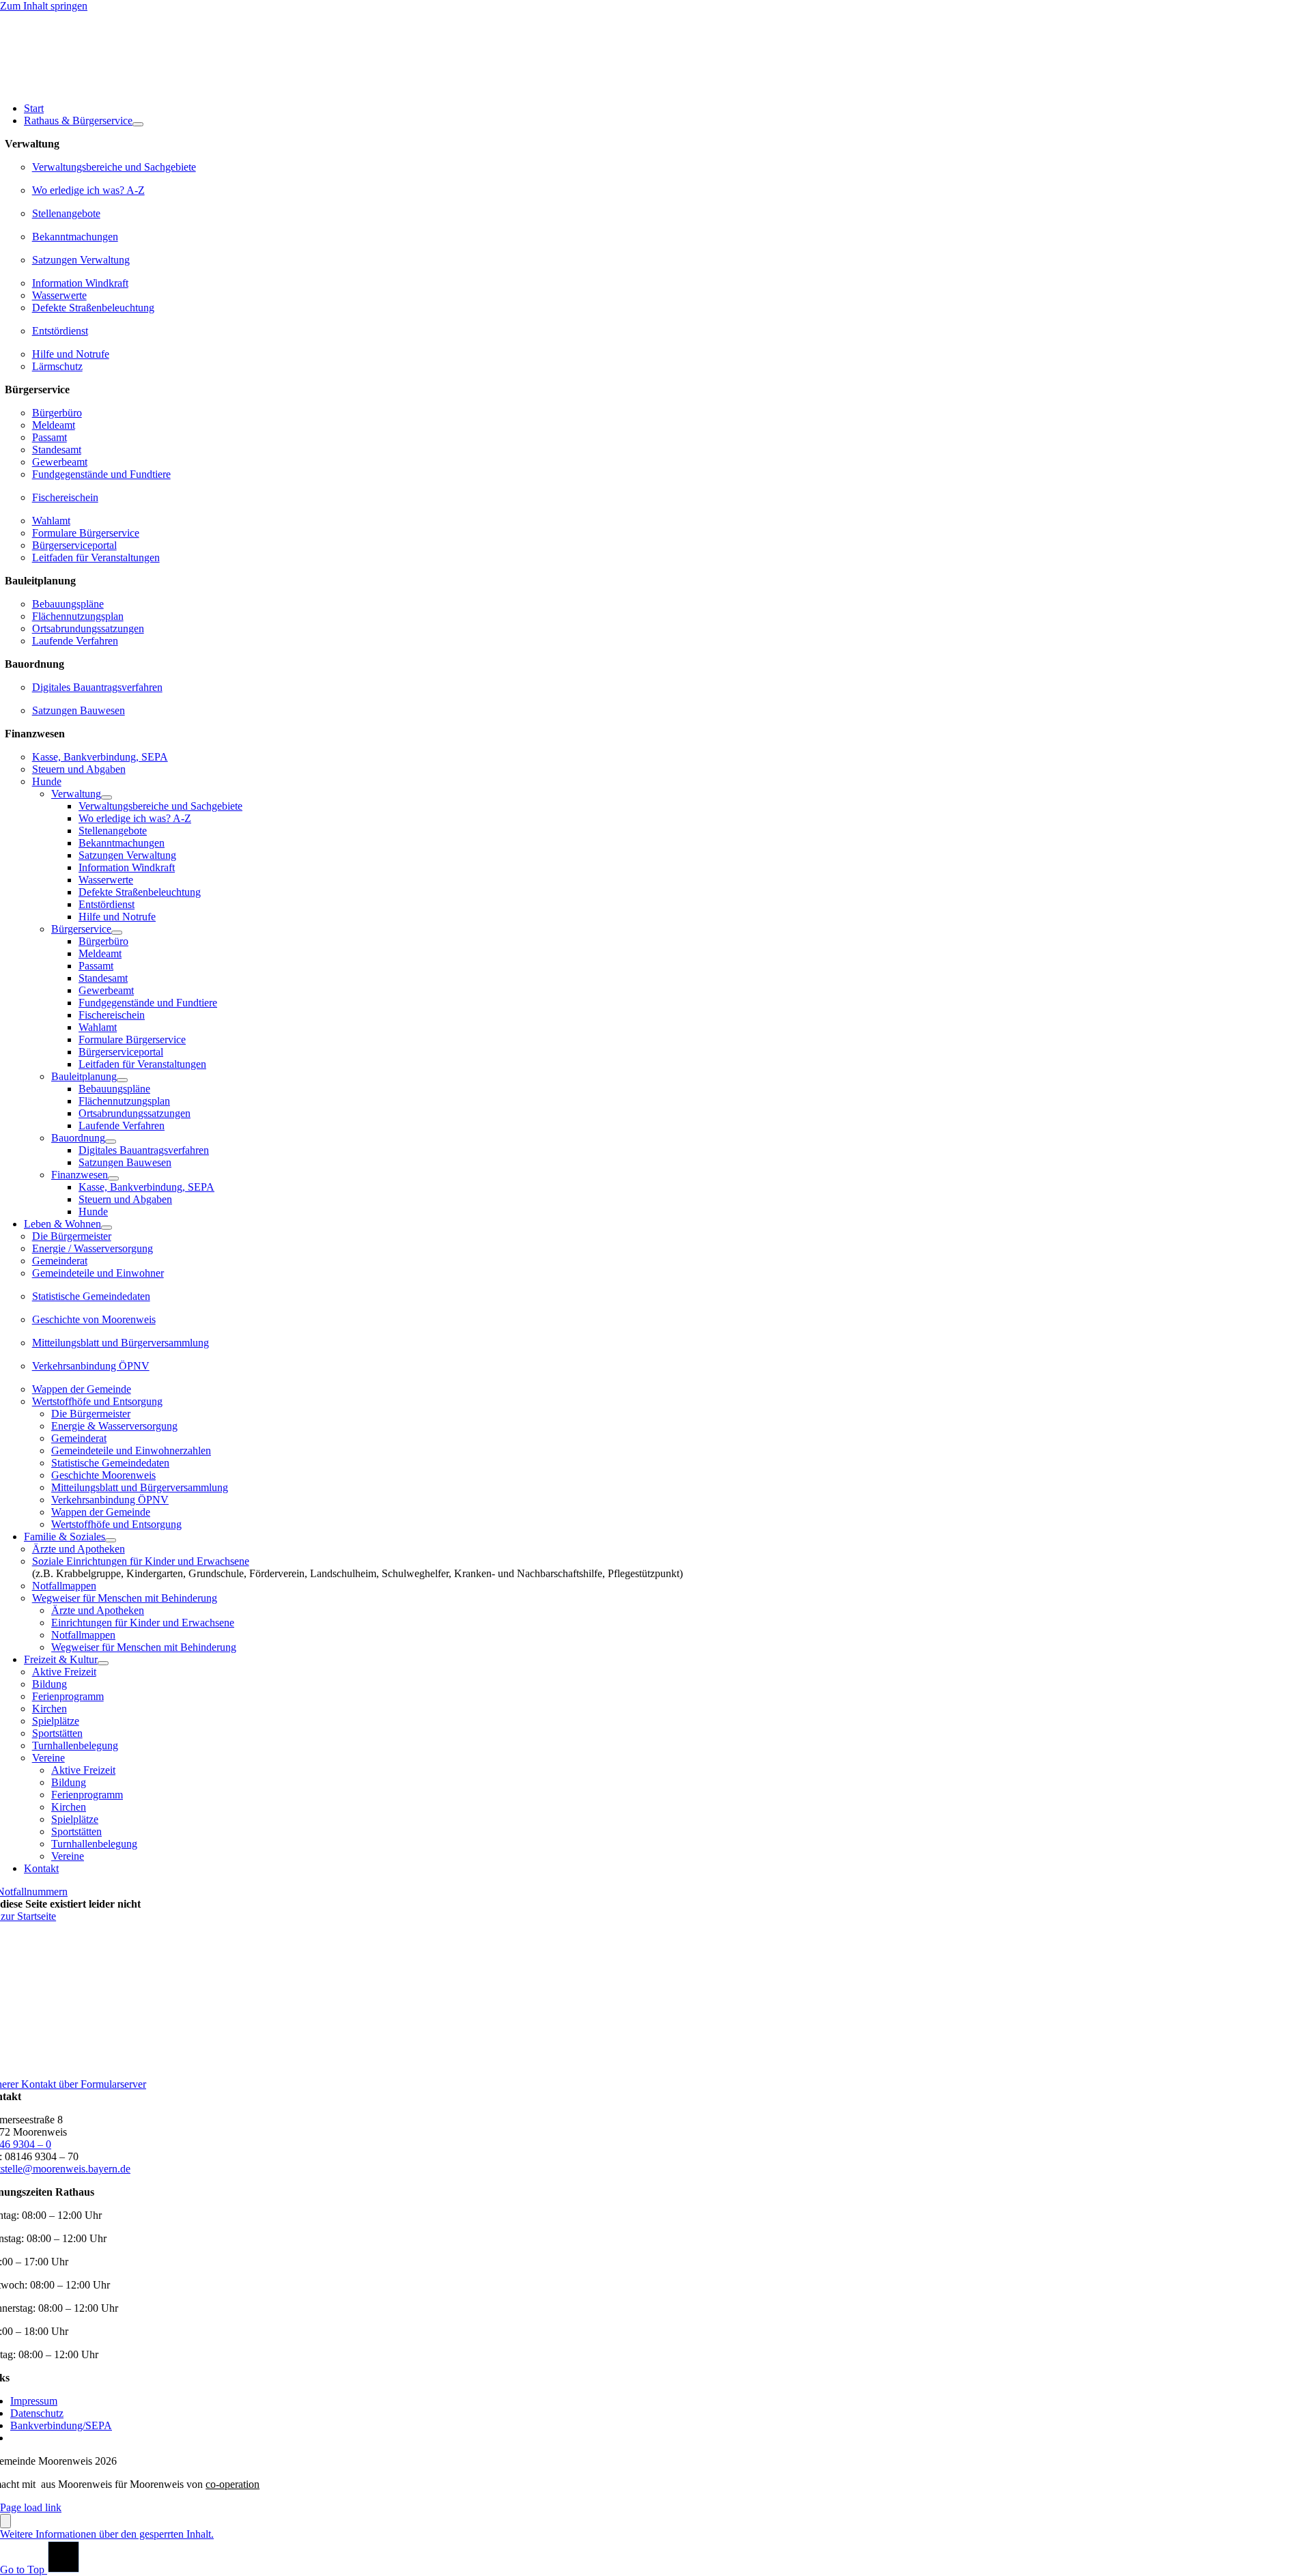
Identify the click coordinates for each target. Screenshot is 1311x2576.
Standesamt (57, 450)
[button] (107, 2534)
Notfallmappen (64, 1586)
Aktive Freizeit (64, 1672)
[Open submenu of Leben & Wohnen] (107, 1228)
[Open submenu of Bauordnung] (111, 1142)
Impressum (34, 2401)
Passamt (50, 437)
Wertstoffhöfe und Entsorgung (97, 1401)
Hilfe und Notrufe (71, 354)
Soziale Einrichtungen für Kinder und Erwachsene (141, 1561)
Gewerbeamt (60, 462)
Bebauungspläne (68, 604)
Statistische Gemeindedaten (91, 1296)
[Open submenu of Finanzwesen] (113, 1178)
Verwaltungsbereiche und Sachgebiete (114, 167)
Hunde (47, 781)
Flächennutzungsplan (78, 616)
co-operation (232, 2484)
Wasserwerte (59, 295)
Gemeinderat (60, 1261)
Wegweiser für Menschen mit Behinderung (125, 1598)
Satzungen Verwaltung (81, 260)
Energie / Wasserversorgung (93, 1248)
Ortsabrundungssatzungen (88, 628)
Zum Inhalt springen (44, 6)
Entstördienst (60, 331)
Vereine (48, 1758)
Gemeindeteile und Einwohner (98, 1273)
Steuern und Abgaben (79, 769)
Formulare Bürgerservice (86, 533)
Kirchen (50, 1709)
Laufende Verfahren (75, 641)
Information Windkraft (80, 283)
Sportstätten (57, 1733)
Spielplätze (56, 1721)
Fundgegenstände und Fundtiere (101, 474)
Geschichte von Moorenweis (94, 1319)
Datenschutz (37, 2413)
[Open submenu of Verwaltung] (107, 797)
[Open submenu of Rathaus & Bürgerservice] (138, 124)
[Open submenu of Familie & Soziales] (111, 1540)
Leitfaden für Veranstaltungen (96, 557)
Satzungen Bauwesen (79, 710)
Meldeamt (54, 425)
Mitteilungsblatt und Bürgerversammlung (121, 1343)
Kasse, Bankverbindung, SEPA (100, 757)
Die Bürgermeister (72, 1236)
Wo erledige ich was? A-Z (88, 190)
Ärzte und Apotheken (79, 1549)
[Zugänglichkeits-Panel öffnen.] (5, 2521)
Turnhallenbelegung (75, 1745)
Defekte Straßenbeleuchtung (93, 308)
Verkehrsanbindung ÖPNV (91, 1366)
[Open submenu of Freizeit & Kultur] (103, 1663)
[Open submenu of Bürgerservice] (117, 933)
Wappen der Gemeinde (82, 1389)
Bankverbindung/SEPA (61, 2425)
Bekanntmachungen (75, 237)
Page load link (31, 2507)
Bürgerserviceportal (74, 545)
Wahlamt (51, 521)
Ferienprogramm (68, 1696)
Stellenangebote (66, 213)
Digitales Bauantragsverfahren (97, 687)
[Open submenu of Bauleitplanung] (122, 1080)
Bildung (50, 1684)
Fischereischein (65, 497)
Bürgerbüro (57, 413)
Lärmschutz (57, 366)
